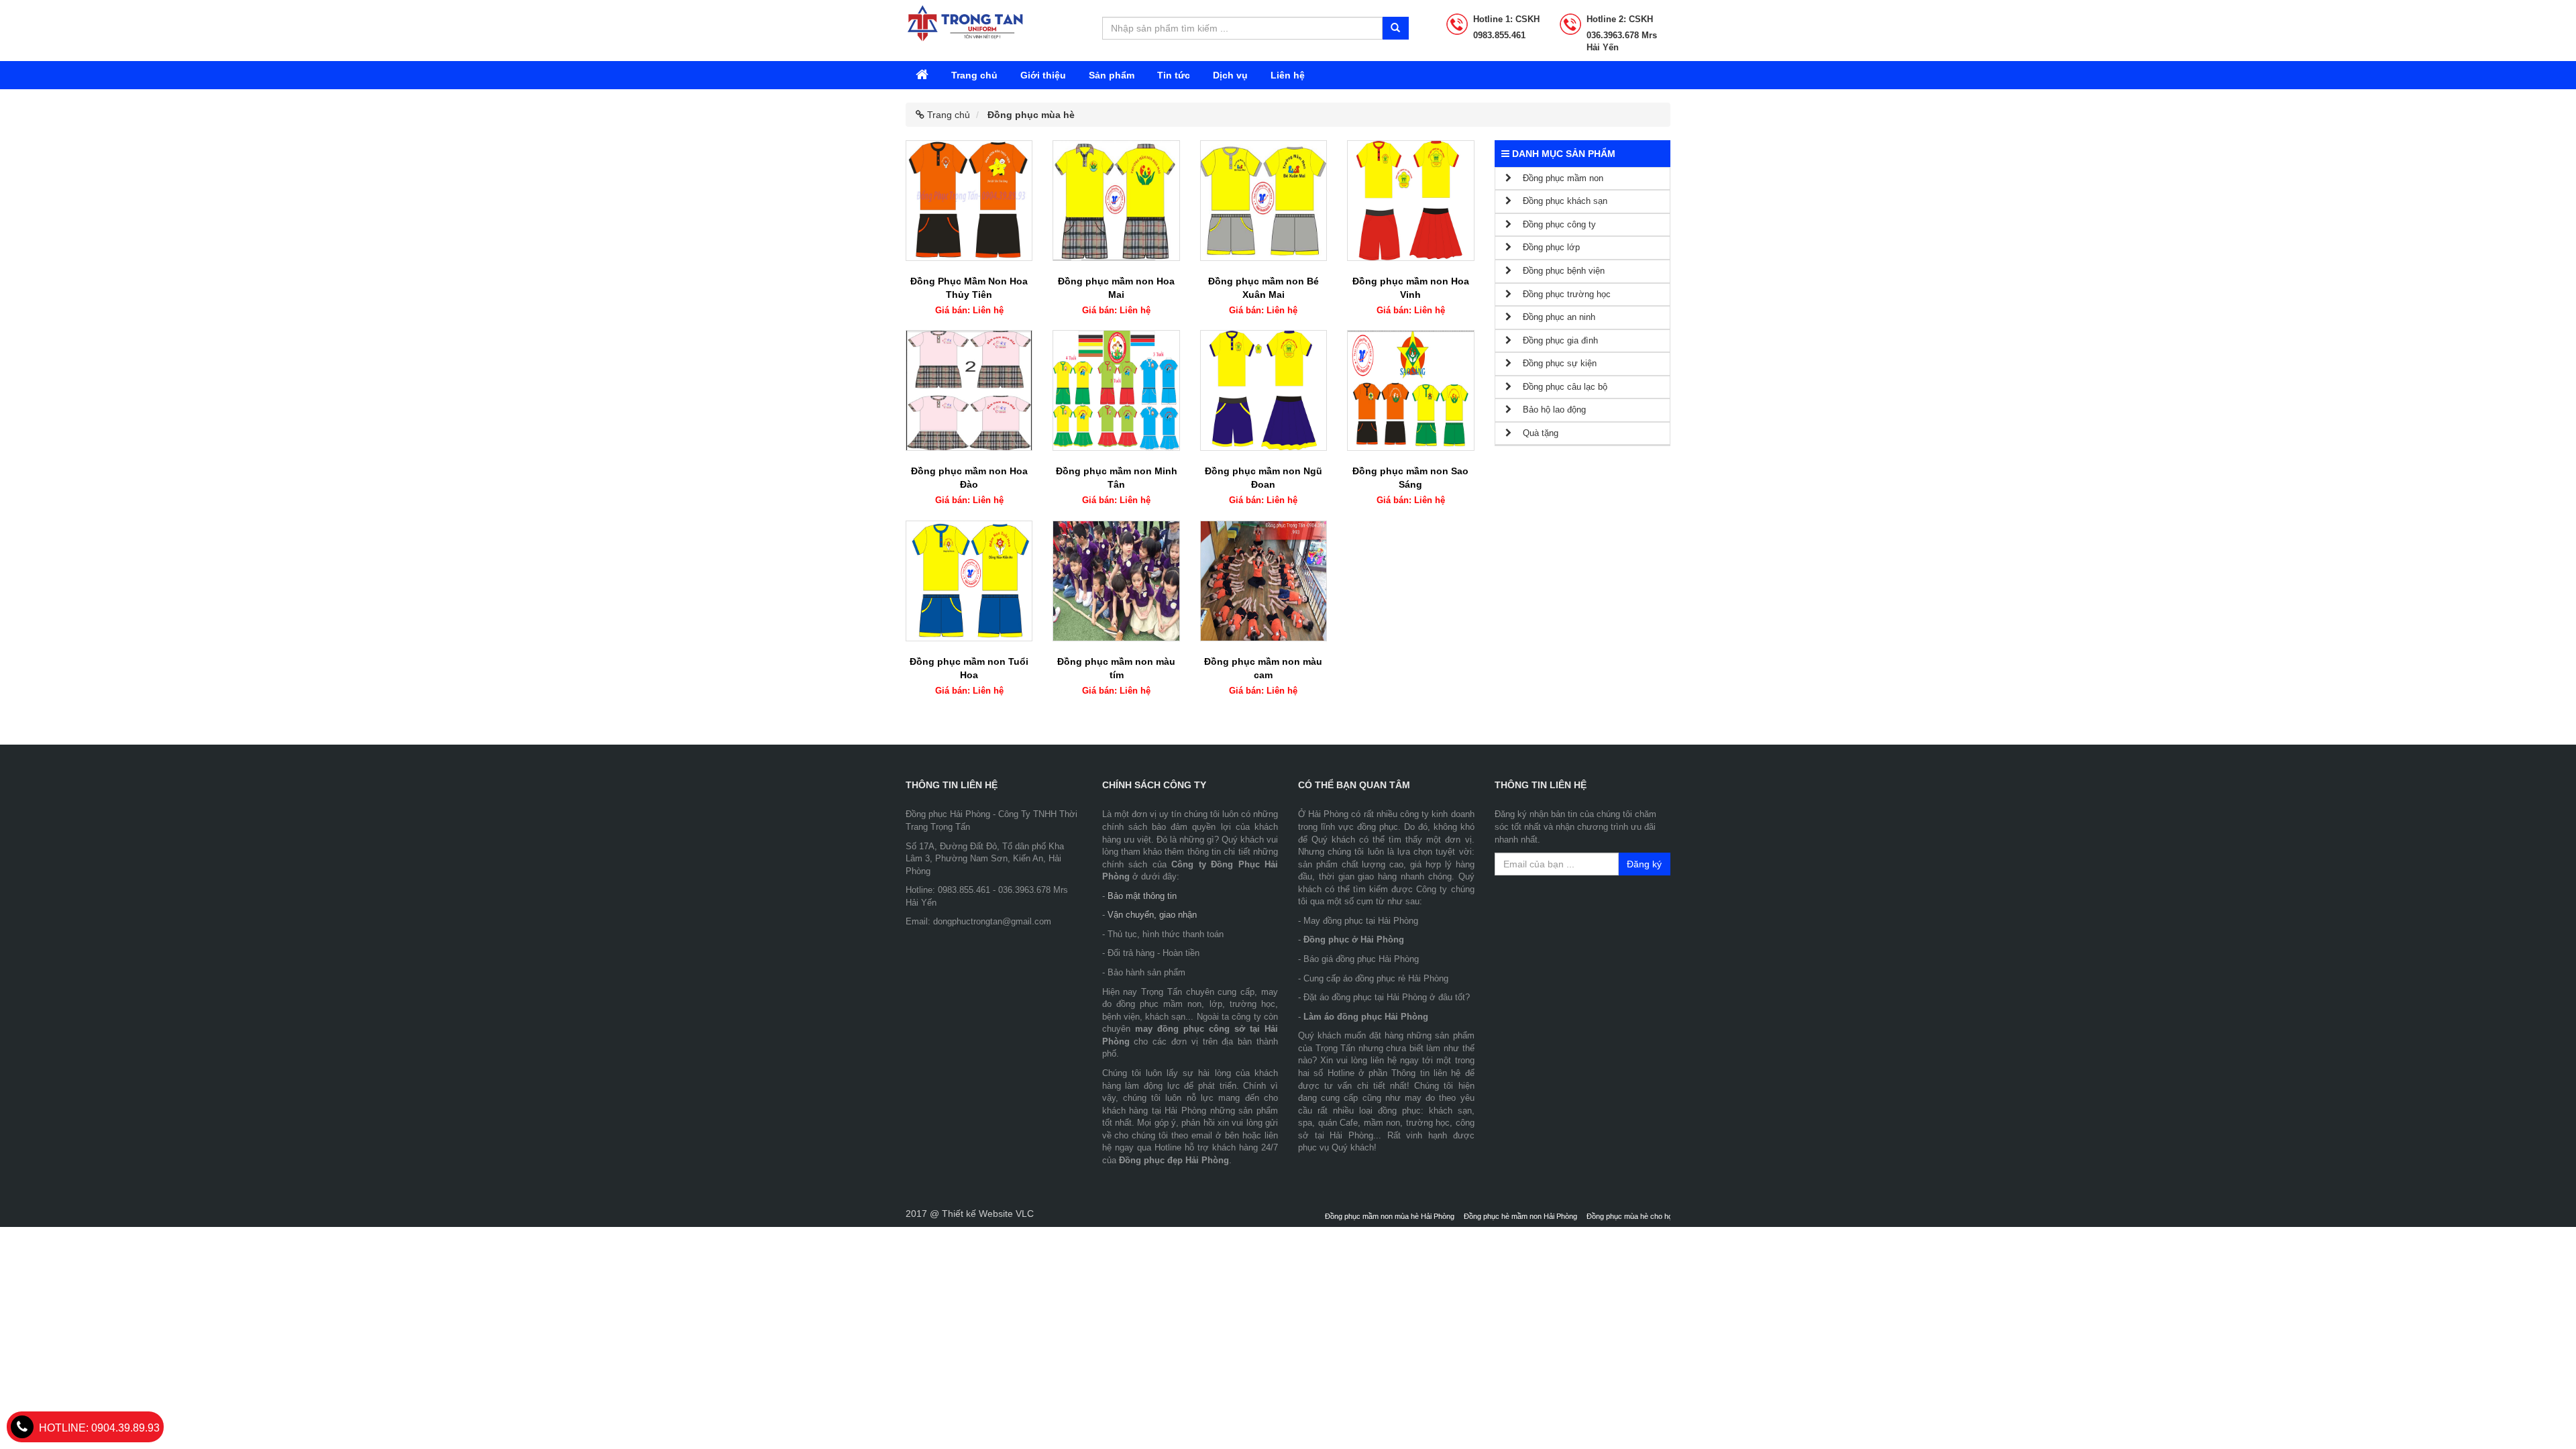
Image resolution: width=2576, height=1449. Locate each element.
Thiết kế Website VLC (988, 1214)
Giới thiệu (1043, 75)
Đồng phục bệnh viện (1558, 271)
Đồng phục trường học (1561, 294)
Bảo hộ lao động (1549, 410)
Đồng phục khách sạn (1559, 201)
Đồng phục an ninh (1553, 317)
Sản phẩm (1112, 75)
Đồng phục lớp (1546, 247)
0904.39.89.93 (99, 1428)
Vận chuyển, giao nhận (1152, 915)
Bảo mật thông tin (1142, 896)
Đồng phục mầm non (1557, 178)
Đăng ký (1644, 864)
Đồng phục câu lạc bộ (1559, 387)
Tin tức (1174, 75)
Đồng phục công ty (1554, 224)
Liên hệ (1288, 75)
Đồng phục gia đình (1555, 340)
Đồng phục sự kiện (1554, 363)
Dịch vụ (1230, 75)
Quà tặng (1535, 433)
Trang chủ (974, 75)
